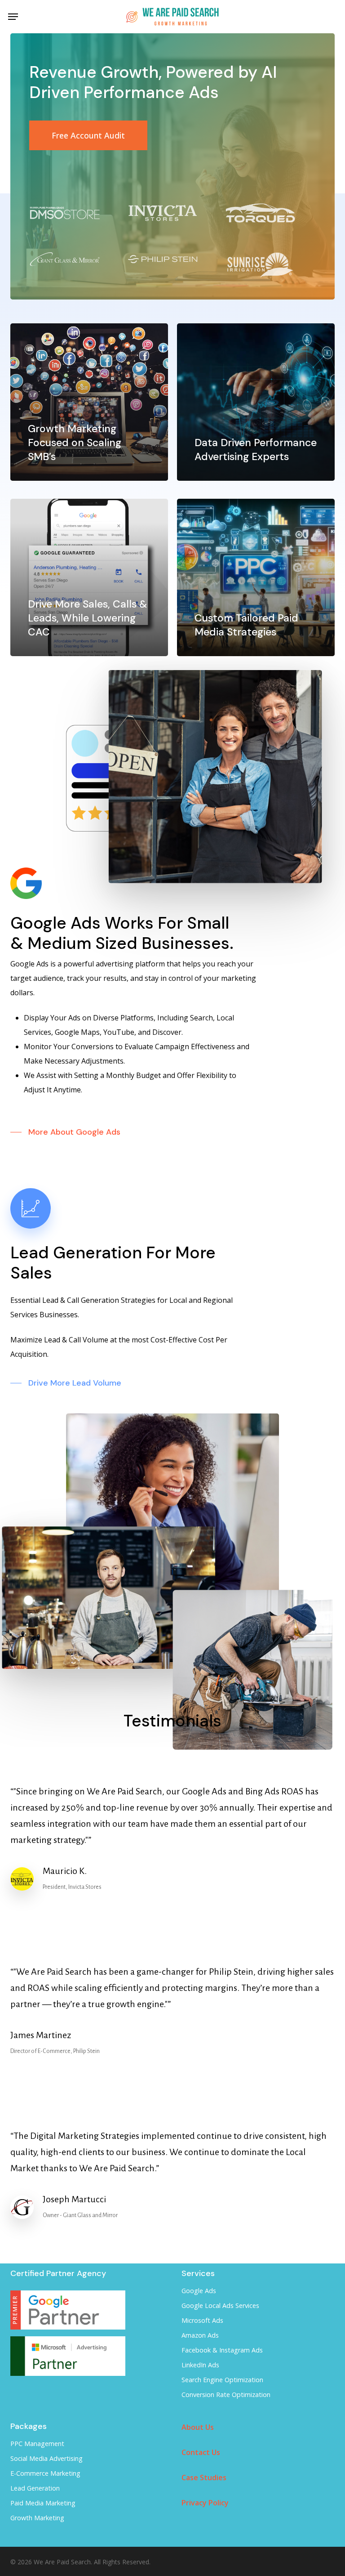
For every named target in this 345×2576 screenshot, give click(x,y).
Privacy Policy (205, 2503)
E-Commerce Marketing (45, 2473)
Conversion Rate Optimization (226, 2395)
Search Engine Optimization (222, 2380)
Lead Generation (35, 2488)
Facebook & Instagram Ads (222, 2350)
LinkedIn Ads (200, 2365)
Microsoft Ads (202, 2320)
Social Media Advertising (46, 2458)
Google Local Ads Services (220, 2305)
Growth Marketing (37, 2518)
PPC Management (37, 2444)
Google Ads (199, 2291)
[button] (13, 17)
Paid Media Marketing (43, 2503)
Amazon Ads (200, 2335)
